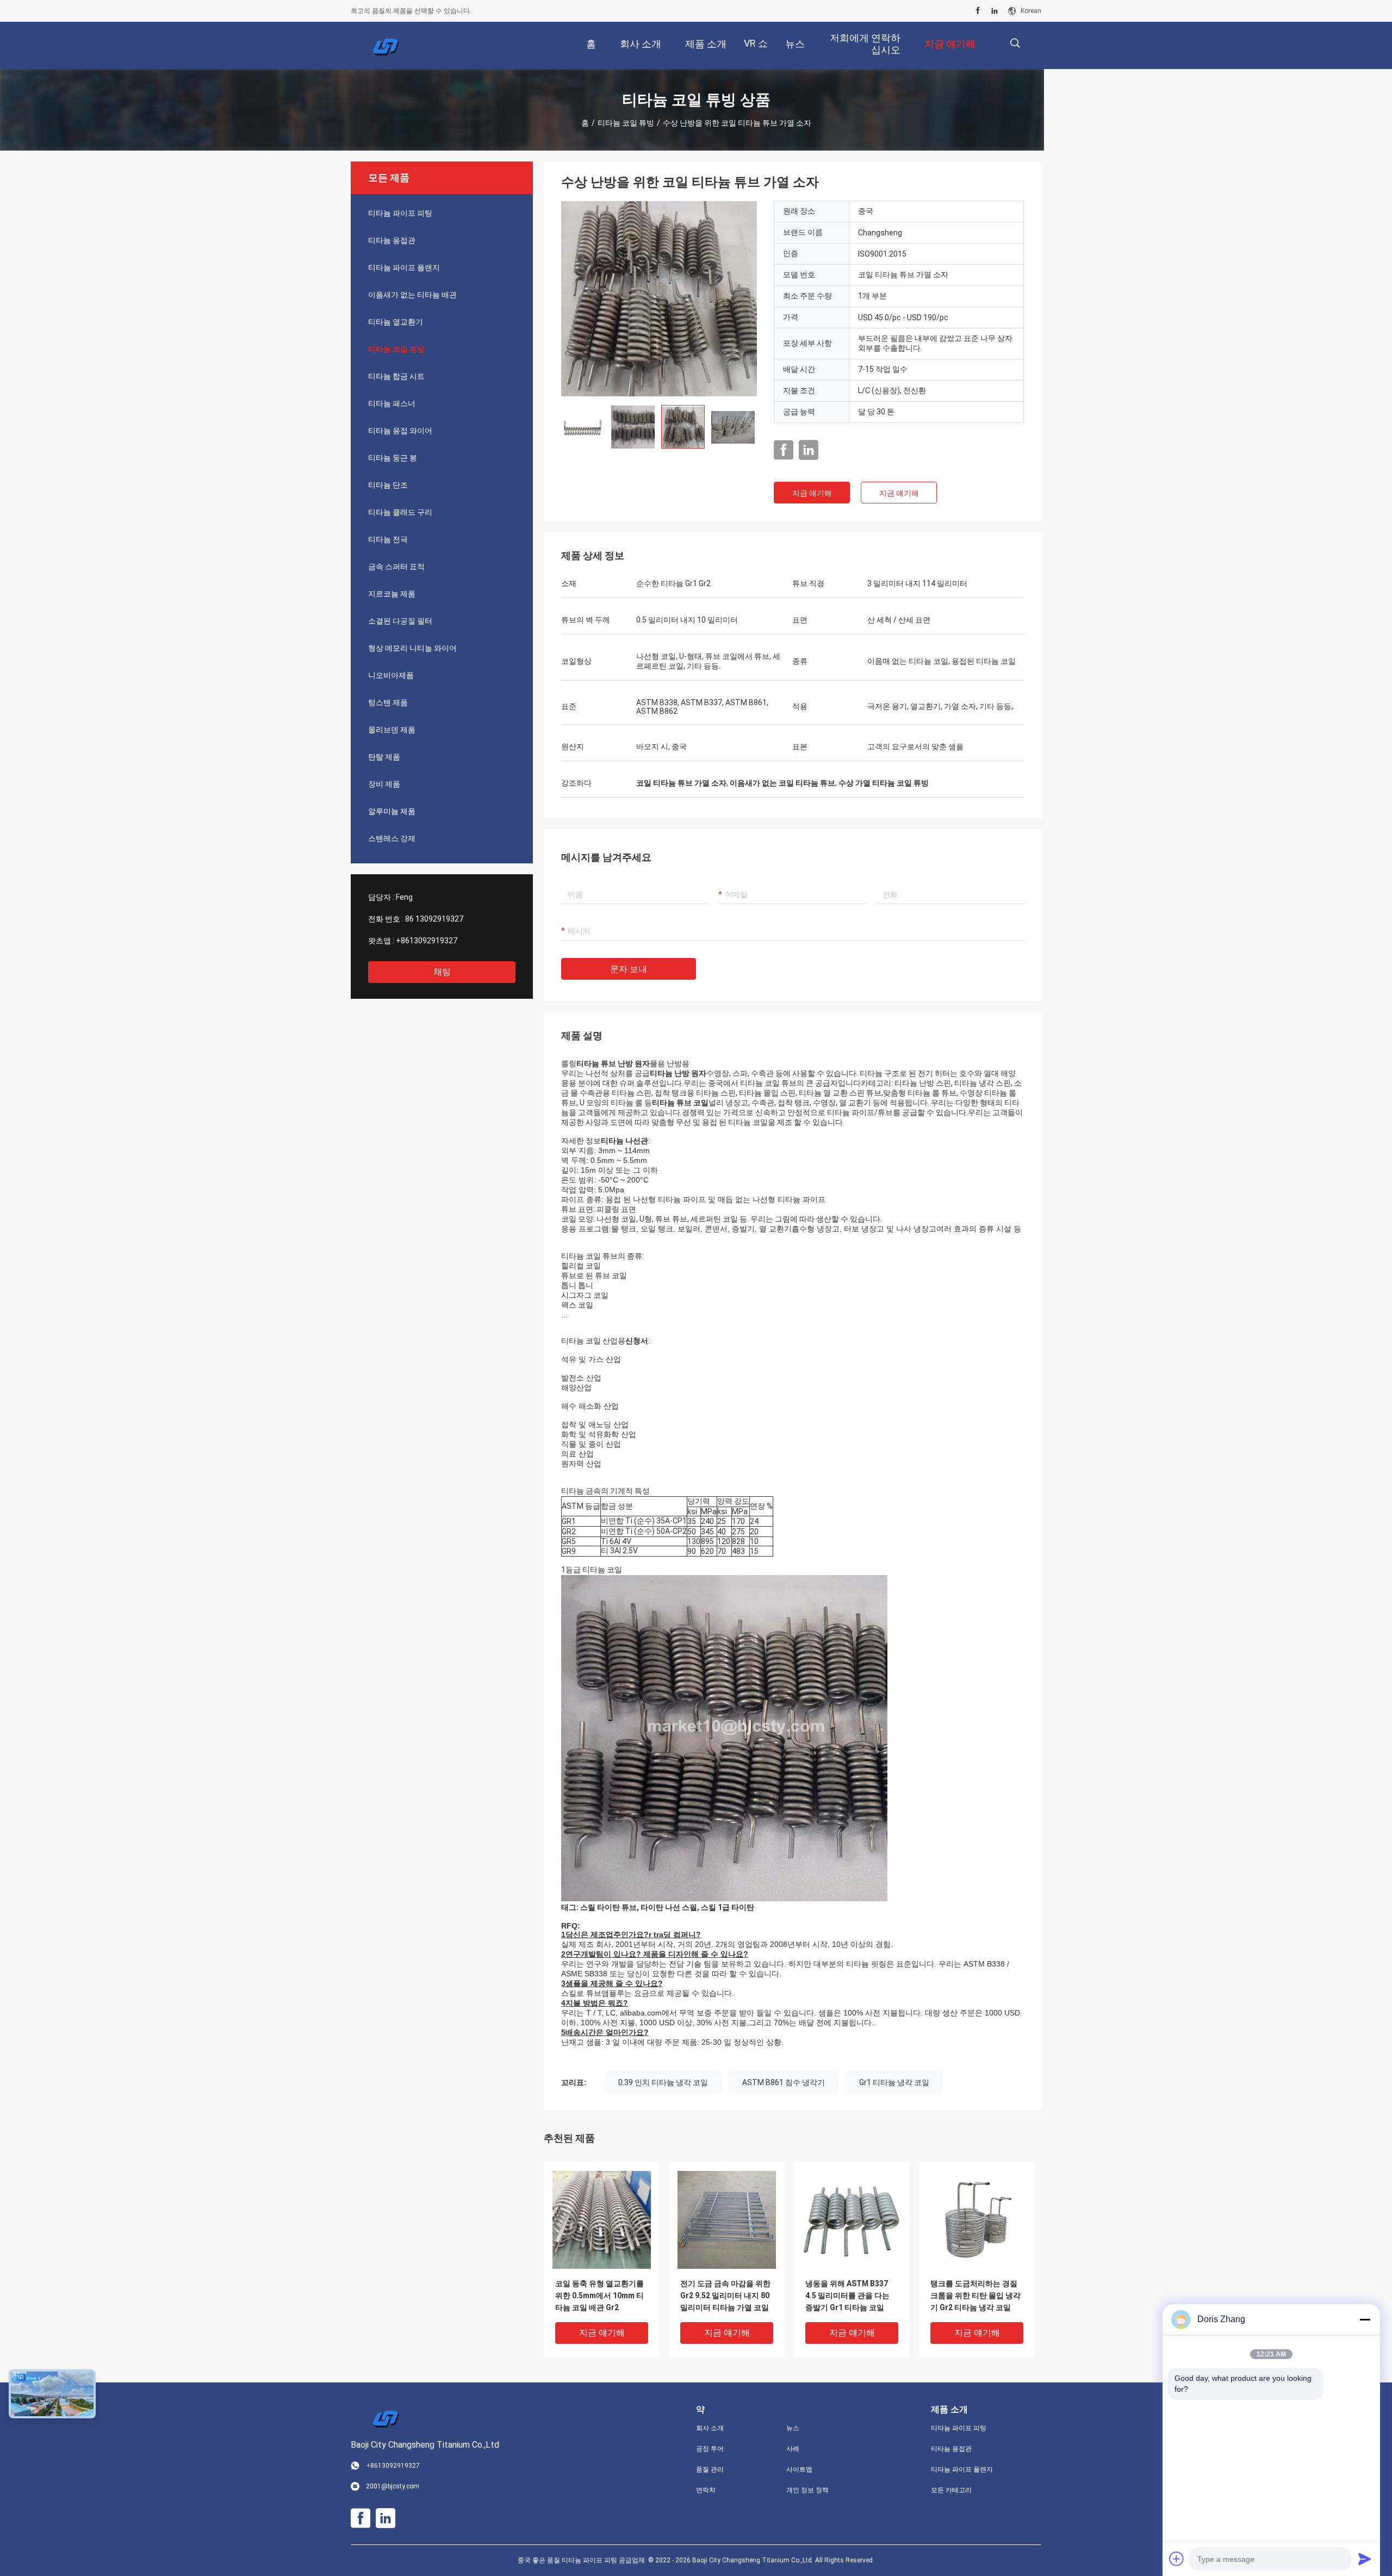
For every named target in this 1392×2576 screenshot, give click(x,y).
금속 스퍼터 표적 (396, 567)
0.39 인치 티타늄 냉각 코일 (663, 2082)
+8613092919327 (427, 941)
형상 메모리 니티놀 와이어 (412, 648)
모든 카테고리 (951, 2490)
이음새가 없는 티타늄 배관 (412, 295)
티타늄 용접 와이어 (400, 431)
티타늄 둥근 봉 (393, 458)
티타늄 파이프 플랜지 (404, 267)
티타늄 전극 (388, 539)
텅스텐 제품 (388, 702)
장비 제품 (384, 784)
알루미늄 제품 (392, 811)
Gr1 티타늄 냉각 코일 (894, 2082)
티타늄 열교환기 (396, 322)
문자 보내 (629, 969)
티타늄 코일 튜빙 (626, 123)
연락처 (706, 2490)
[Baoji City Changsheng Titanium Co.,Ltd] (386, 46)
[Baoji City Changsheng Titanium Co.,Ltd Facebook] (978, 11)
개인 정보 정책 (807, 2490)
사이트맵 (799, 2469)
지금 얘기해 (812, 493)
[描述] (1015, 43)
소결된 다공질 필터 (400, 621)
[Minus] (1365, 2319)
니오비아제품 (391, 675)
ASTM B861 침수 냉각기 (784, 2082)
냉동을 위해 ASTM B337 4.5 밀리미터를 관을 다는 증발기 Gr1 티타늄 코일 (847, 2295)
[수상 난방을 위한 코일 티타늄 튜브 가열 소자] (659, 298)
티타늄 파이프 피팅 (400, 213)
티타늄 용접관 (392, 240)
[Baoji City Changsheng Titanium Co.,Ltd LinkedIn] (995, 11)
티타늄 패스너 (392, 403)
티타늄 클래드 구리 (400, 512)
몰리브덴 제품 (392, 730)
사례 (793, 2449)
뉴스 (793, 2428)
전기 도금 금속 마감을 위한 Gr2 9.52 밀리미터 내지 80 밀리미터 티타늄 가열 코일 (725, 2295)
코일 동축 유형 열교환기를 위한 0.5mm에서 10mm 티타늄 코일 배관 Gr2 (599, 2295)
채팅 (442, 972)
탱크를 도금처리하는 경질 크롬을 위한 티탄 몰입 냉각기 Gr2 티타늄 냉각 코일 (975, 2295)
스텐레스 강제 (392, 838)
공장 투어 (710, 2449)
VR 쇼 (756, 43)
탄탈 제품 (384, 757)
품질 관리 (710, 2469)
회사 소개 (710, 2428)
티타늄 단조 (388, 485)
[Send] (1365, 2559)
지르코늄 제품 (392, 594)
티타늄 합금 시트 (396, 376)
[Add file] (1177, 2559)
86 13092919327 (434, 919)
